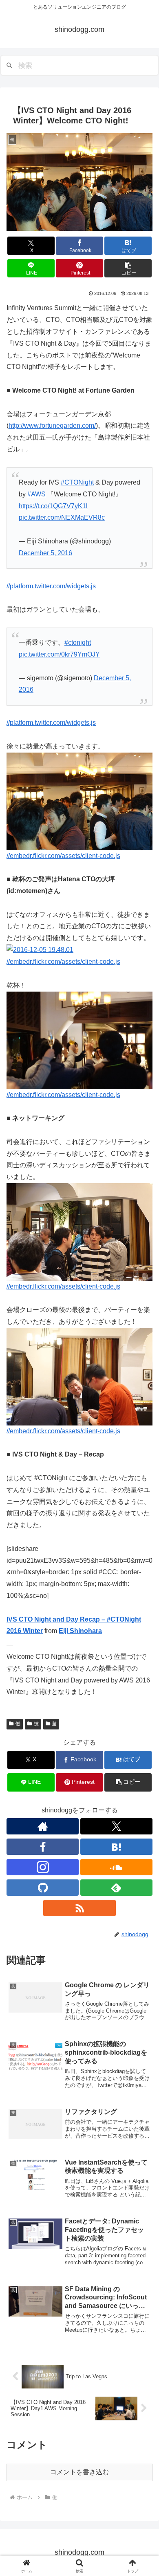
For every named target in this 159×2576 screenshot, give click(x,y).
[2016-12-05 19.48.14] (79, 1040)
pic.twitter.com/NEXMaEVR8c (62, 517)
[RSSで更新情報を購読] (79, 1908)
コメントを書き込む (79, 2472)
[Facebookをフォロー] (43, 1847)
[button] (128, 268)
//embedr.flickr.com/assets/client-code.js (63, 856)
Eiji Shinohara (80, 1631)
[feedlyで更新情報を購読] (116, 1888)
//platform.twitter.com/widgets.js (51, 586)
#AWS (36, 494)
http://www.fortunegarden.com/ (52, 426)
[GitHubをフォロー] (43, 1888)
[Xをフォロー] (116, 1826)
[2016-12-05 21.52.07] (79, 1376)
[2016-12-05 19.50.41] (79, 801)
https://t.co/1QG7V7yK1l (53, 506)
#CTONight (77, 482)
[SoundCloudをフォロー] (116, 1867)
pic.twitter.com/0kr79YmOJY (59, 654)
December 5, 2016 (45, 553)
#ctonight (78, 642)
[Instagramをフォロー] (43, 1867)
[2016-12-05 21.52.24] (79, 1232)
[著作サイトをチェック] (43, 1826)
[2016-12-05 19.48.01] (40, 950)
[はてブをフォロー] (116, 1847)
